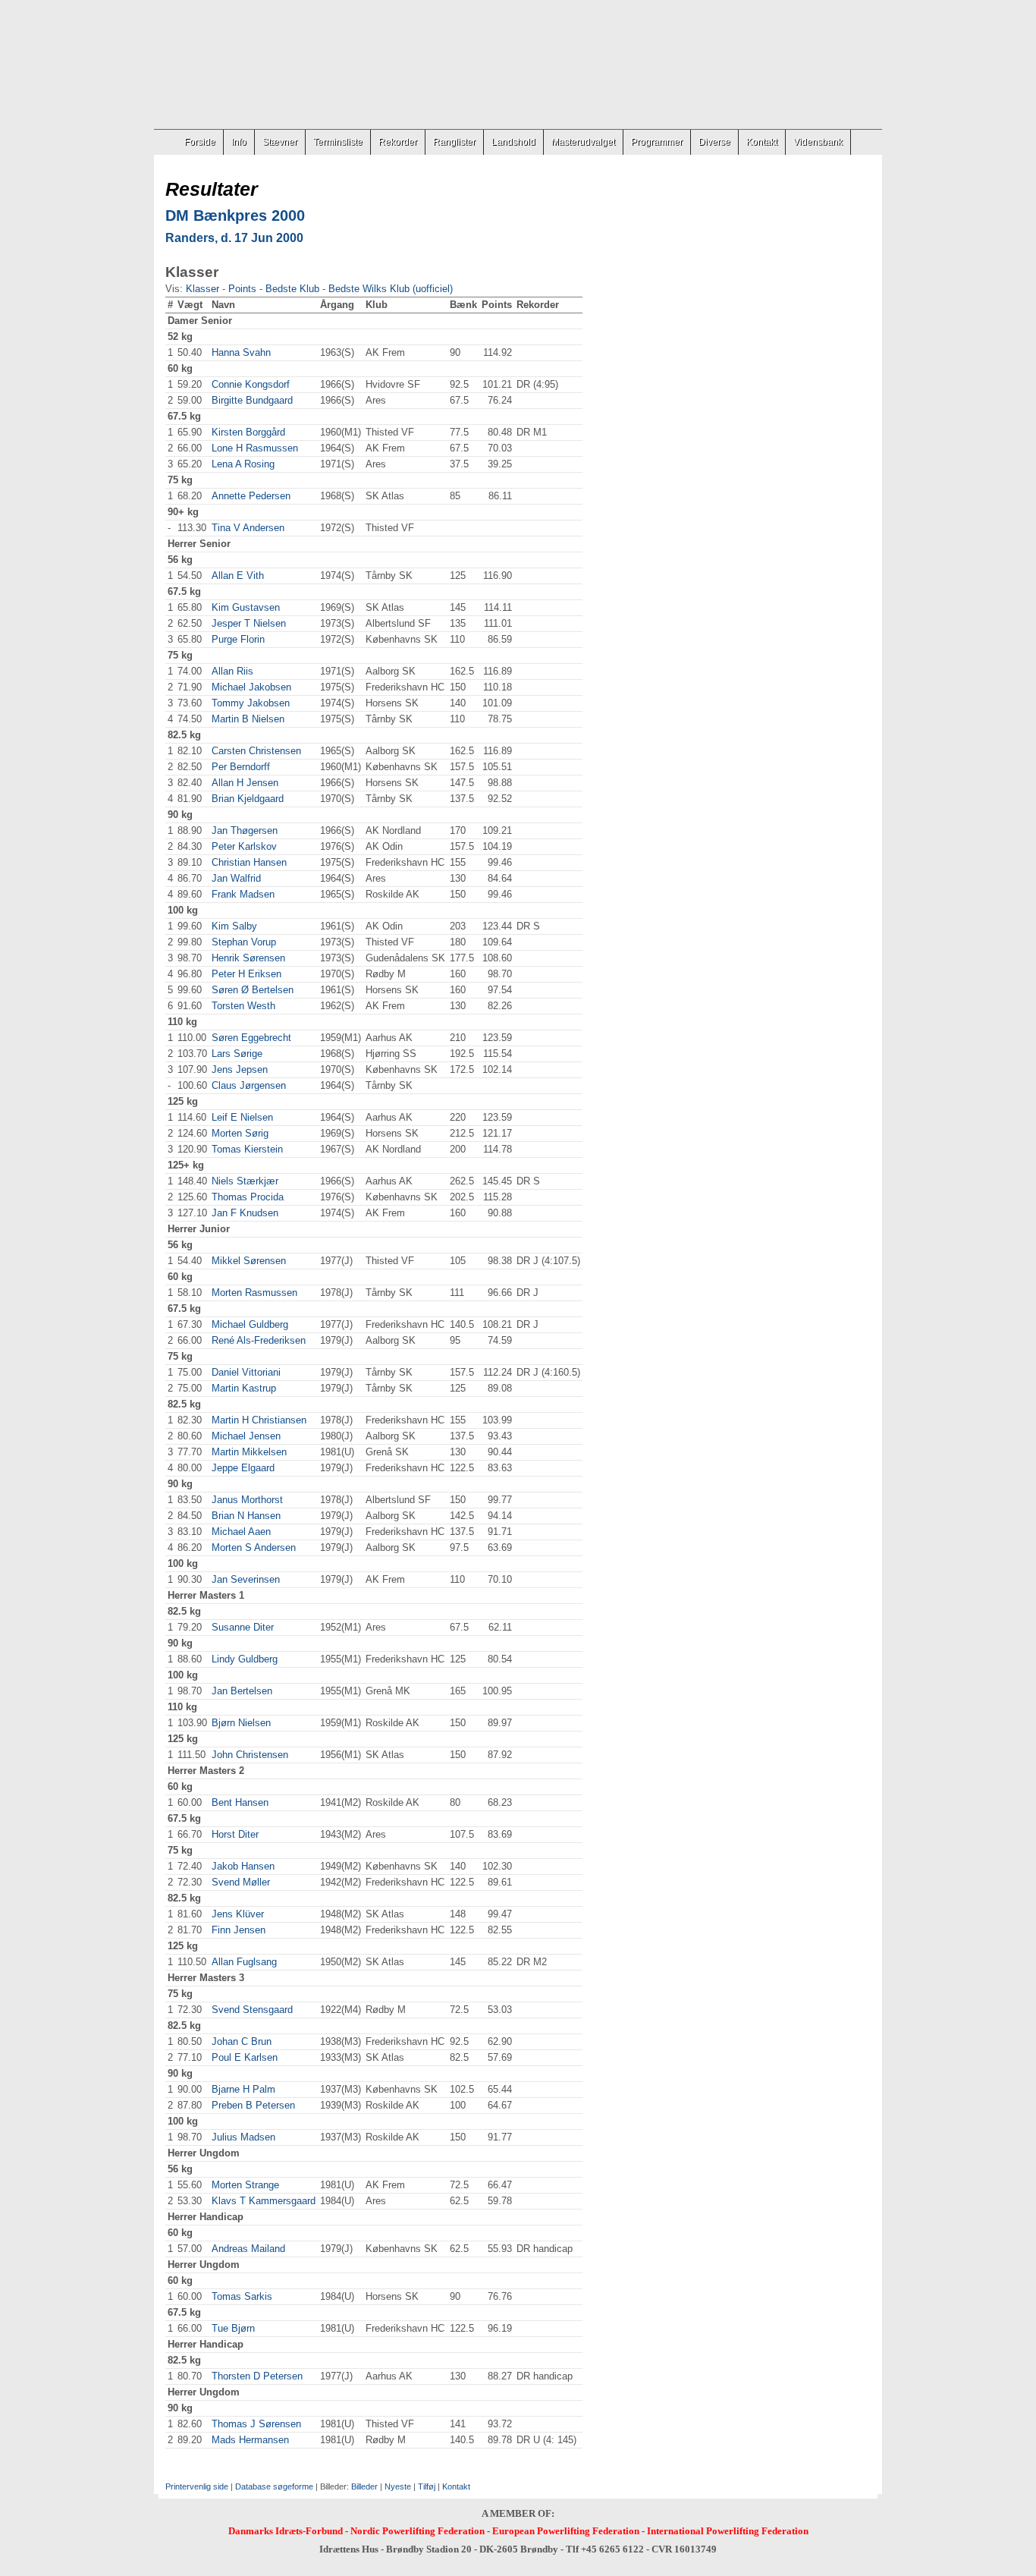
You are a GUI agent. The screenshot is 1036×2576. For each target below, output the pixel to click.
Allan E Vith (238, 576)
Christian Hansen (249, 862)
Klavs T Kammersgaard (264, 2201)
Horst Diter (235, 1834)
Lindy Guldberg (245, 1659)
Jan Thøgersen (245, 830)
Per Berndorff (241, 767)
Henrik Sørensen (248, 958)
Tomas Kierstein (247, 1149)
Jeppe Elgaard (243, 1468)
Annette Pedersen (251, 496)
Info (239, 142)
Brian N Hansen (246, 1516)
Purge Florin (238, 639)
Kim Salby (234, 926)
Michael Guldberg (250, 1324)
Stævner (280, 142)
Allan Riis (232, 671)
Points (242, 289)
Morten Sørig (240, 1133)
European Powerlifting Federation (566, 2531)
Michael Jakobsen (251, 687)
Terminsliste (338, 142)
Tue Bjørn (233, 2328)
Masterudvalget (583, 142)
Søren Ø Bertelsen (253, 990)
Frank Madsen (243, 894)
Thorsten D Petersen (257, 2376)
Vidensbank (818, 142)
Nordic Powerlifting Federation (418, 2531)
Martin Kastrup (244, 1388)
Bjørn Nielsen (241, 1723)
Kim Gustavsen (246, 607)
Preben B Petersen (253, 2105)
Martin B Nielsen (248, 719)
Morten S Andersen (254, 1547)
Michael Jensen (246, 1436)
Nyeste (398, 2486)
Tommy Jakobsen (251, 703)
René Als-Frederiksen (259, 1340)
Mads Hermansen (250, 2440)
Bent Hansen (240, 1802)
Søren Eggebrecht (251, 1038)
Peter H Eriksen (246, 974)
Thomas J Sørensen (256, 2424)
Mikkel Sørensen (249, 1261)
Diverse (714, 142)
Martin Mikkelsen (249, 1452)
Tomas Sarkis (242, 2296)
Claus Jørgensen (249, 1085)
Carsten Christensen (256, 751)
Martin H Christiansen (259, 1420)
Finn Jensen (239, 1930)
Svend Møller (241, 1882)
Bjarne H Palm (243, 2089)
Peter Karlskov (244, 846)
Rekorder (398, 142)
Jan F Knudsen (245, 1213)
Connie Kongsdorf (251, 384)
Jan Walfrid (236, 878)
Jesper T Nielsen (249, 623)
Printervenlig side (197, 2486)
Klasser (202, 289)
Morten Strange (245, 2185)
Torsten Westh (243, 1006)
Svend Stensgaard (252, 2010)
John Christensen (250, 1755)
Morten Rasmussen (254, 1293)
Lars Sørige (237, 1054)
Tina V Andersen (248, 528)
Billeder (364, 2486)
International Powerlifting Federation (728, 2531)
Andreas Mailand (248, 2249)
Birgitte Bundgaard (252, 400)
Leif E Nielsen (242, 1117)
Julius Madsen (243, 2137)
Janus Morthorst (247, 1500)
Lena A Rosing (243, 464)
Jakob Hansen (243, 1866)
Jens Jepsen (240, 1069)
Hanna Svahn (241, 352)
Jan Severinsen (246, 1579)
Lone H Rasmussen (255, 448)
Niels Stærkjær (245, 1181)
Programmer (657, 142)
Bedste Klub (292, 289)
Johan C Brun (242, 2041)
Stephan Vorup (244, 942)
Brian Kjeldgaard (248, 799)
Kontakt (762, 142)
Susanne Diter (243, 1627)
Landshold (513, 142)
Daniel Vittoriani (246, 1372)
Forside (200, 142)
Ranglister (454, 142)
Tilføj (427, 2486)
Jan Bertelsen (242, 1691)
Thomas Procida (248, 1197)
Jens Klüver (238, 1914)
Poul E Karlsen (245, 2057)
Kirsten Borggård (248, 432)
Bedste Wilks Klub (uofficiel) (391, 289)
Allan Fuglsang (244, 1962)
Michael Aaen (241, 1532)
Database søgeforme (274, 2486)
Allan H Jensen (245, 783)
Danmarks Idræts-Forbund (286, 2531)
